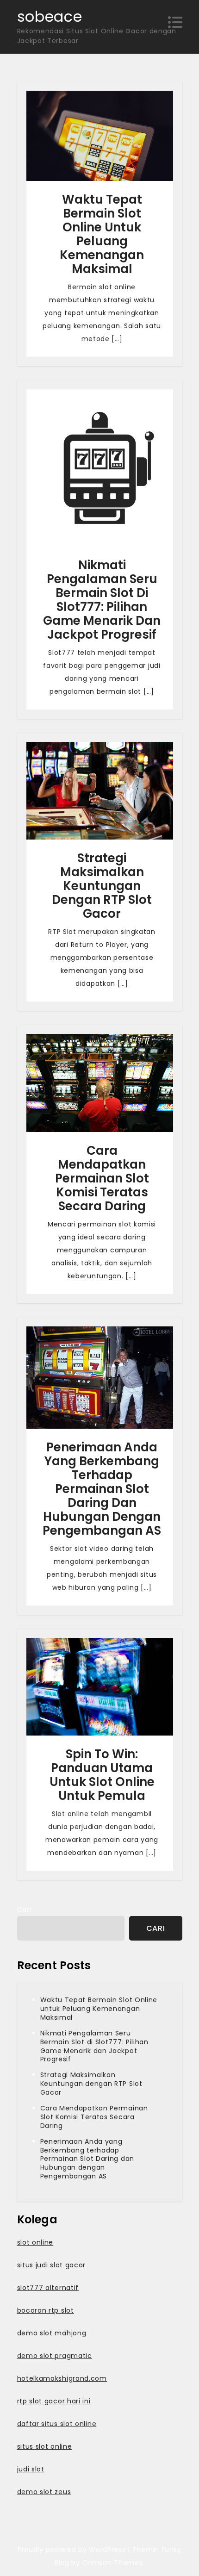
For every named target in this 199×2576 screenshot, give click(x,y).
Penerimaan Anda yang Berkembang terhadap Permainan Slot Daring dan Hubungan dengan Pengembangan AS (102, 1489)
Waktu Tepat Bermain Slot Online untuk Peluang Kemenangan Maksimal (102, 234)
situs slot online (45, 2446)
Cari (24, 1910)
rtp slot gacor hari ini (54, 2401)
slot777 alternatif (48, 2288)
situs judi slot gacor (52, 2265)
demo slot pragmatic (55, 2356)
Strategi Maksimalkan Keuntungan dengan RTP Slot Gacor (102, 886)
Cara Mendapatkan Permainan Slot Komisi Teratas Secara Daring (102, 1178)
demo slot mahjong (52, 2333)
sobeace (50, 16)
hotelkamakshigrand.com (62, 2378)
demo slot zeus (44, 2492)
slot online (35, 2242)
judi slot (31, 2469)
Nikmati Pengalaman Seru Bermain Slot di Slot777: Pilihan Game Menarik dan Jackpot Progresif (102, 600)
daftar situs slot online (57, 2424)
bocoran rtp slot (46, 2310)
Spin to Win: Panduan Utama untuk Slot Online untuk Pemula (102, 1775)
